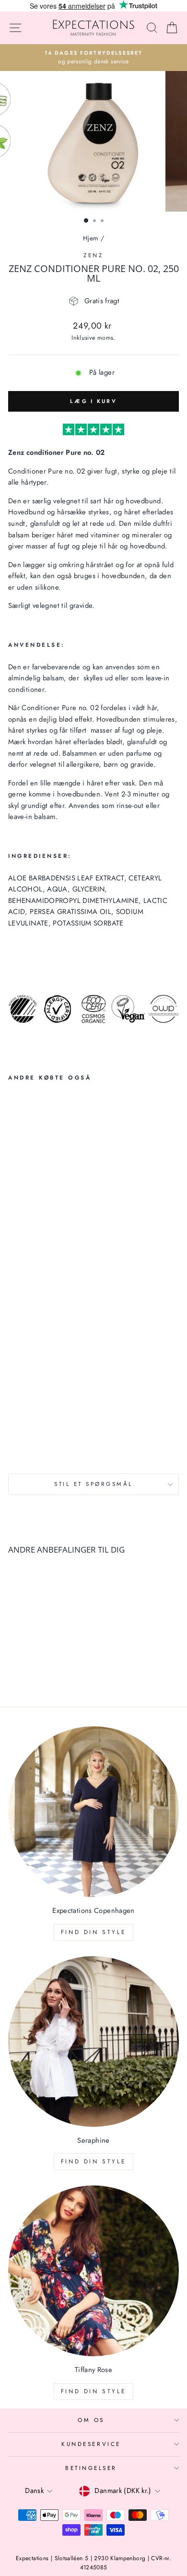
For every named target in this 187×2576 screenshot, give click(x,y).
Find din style (93, 1932)
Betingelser (91, 2468)
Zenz (93, 255)
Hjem (91, 238)
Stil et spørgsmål (93, 1484)
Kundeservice (91, 2444)
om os (91, 2420)
